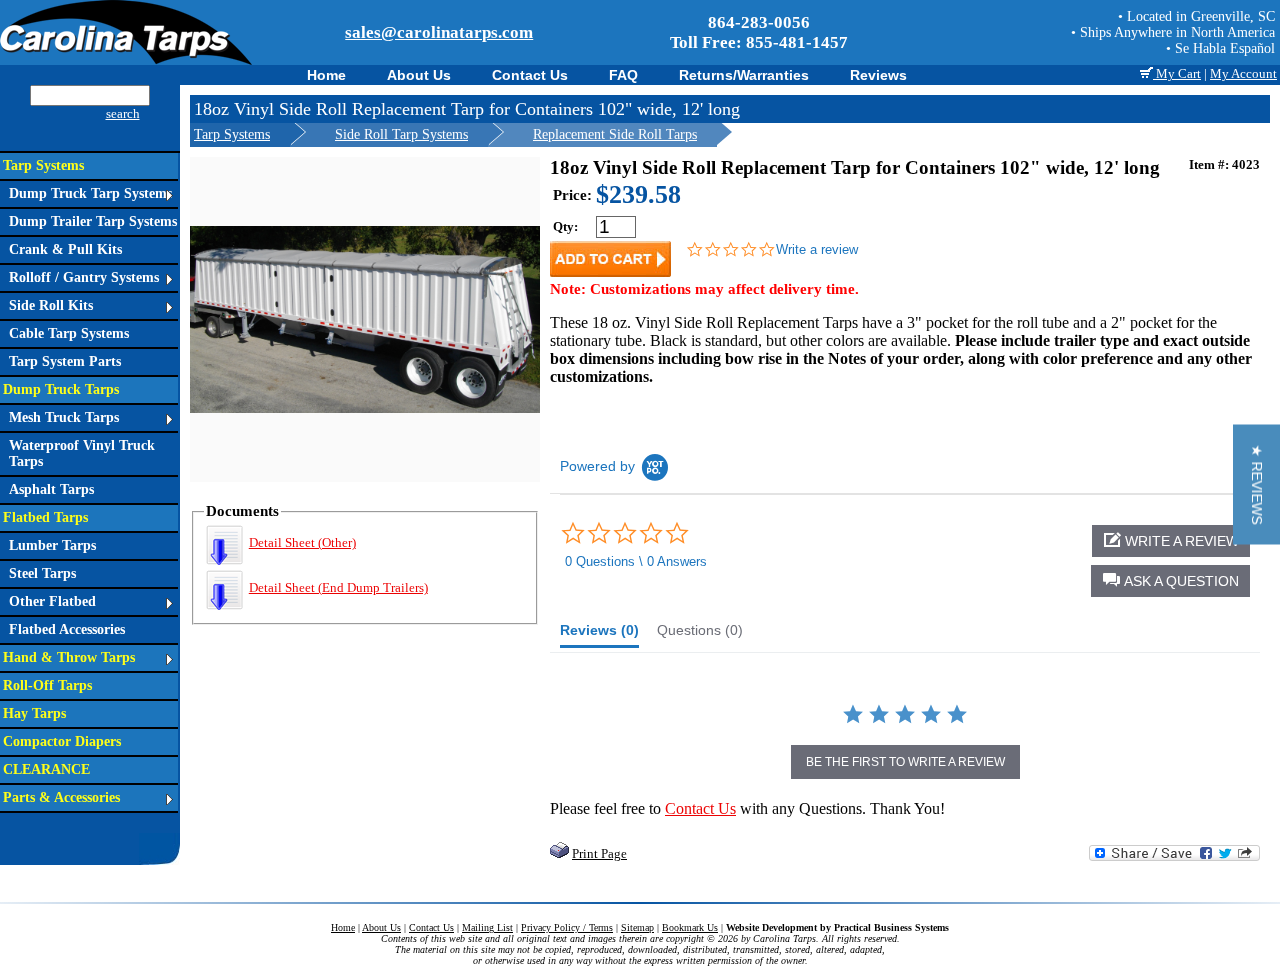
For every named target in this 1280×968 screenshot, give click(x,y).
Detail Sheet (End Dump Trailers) (338, 587)
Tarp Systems (43, 165)
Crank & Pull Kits (65, 249)
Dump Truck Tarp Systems (90, 193)
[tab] (599, 635)
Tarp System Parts (65, 361)
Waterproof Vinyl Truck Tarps (82, 453)
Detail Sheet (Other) (302, 542)
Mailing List (487, 927)
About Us (419, 75)
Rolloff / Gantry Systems (84, 277)
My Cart (1177, 73)
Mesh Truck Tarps (64, 417)
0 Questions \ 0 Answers (636, 561)
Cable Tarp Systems (69, 333)
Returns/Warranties (744, 75)
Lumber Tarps (52, 545)
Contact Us (530, 75)
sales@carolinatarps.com (439, 32)
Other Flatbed (52, 601)
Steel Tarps (42, 573)
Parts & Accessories (61, 797)
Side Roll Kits (51, 305)
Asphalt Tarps (51, 489)
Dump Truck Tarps (61, 389)
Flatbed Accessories (67, 629)
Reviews (878, 75)
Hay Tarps (34, 713)
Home (326, 75)
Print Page (599, 853)
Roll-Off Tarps (47, 685)
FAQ (623, 75)
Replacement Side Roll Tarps (615, 134)
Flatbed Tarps (45, 517)
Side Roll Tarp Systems (401, 134)
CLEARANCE (46, 769)
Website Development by (837, 927)
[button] (1170, 581)
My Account (1243, 73)
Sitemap (637, 927)
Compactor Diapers (62, 741)
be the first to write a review (905, 762)
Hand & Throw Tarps (69, 657)
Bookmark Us (690, 927)
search (123, 113)
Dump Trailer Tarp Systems (93, 221)
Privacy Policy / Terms (567, 927)
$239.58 (638, 194)
